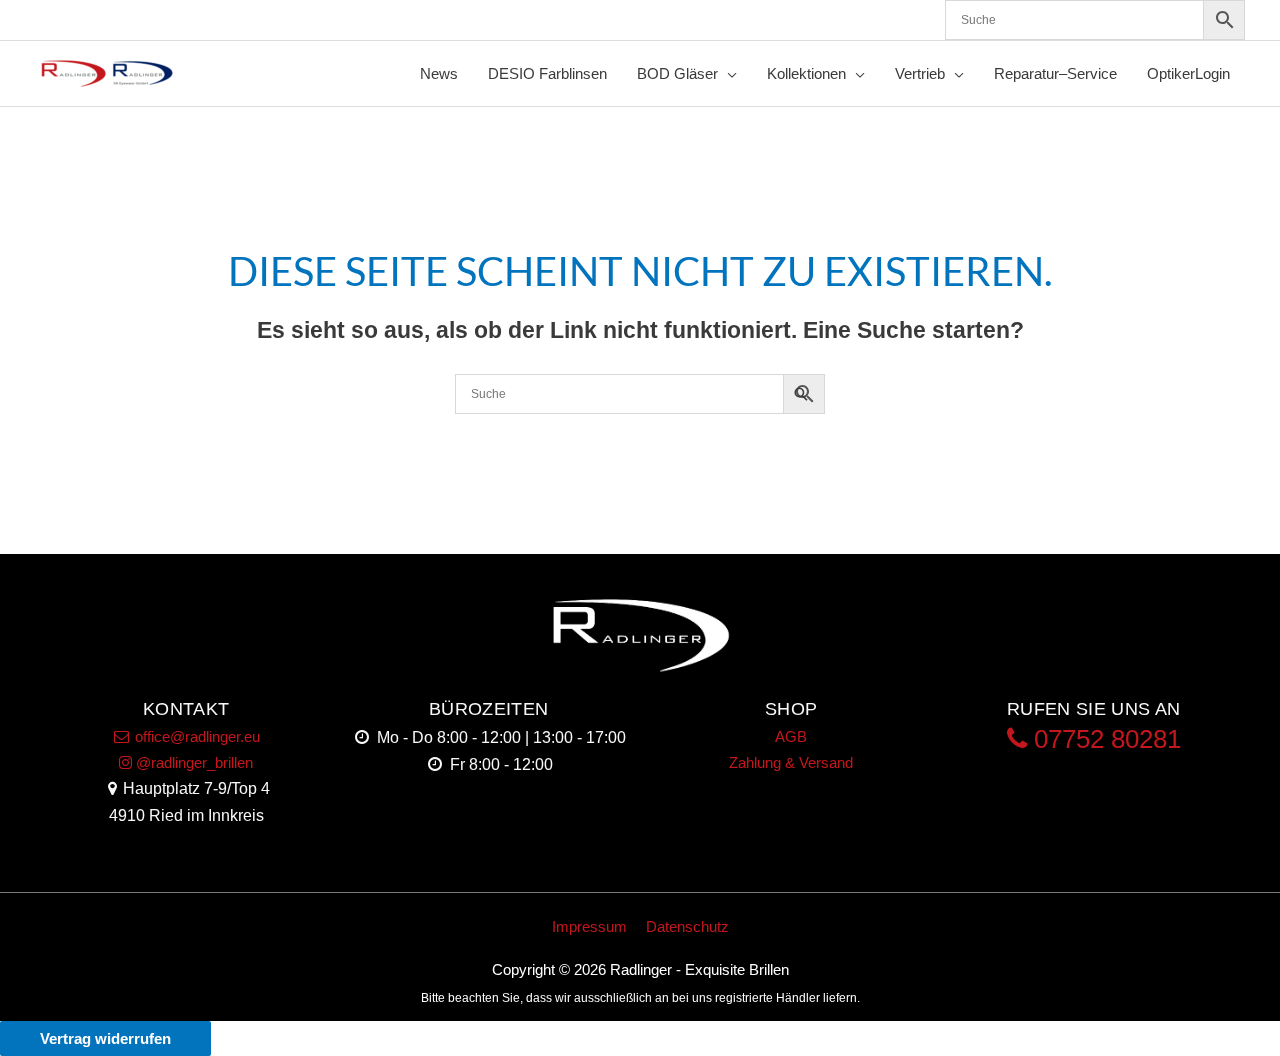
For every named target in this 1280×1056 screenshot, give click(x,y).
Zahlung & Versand (791, 762)
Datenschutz (687, 926)
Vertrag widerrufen (105, 1038)
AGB (791, 736)
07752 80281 (1104, 739)
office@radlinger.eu (195, 736)
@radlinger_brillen (192, 762)
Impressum (589, 926)
